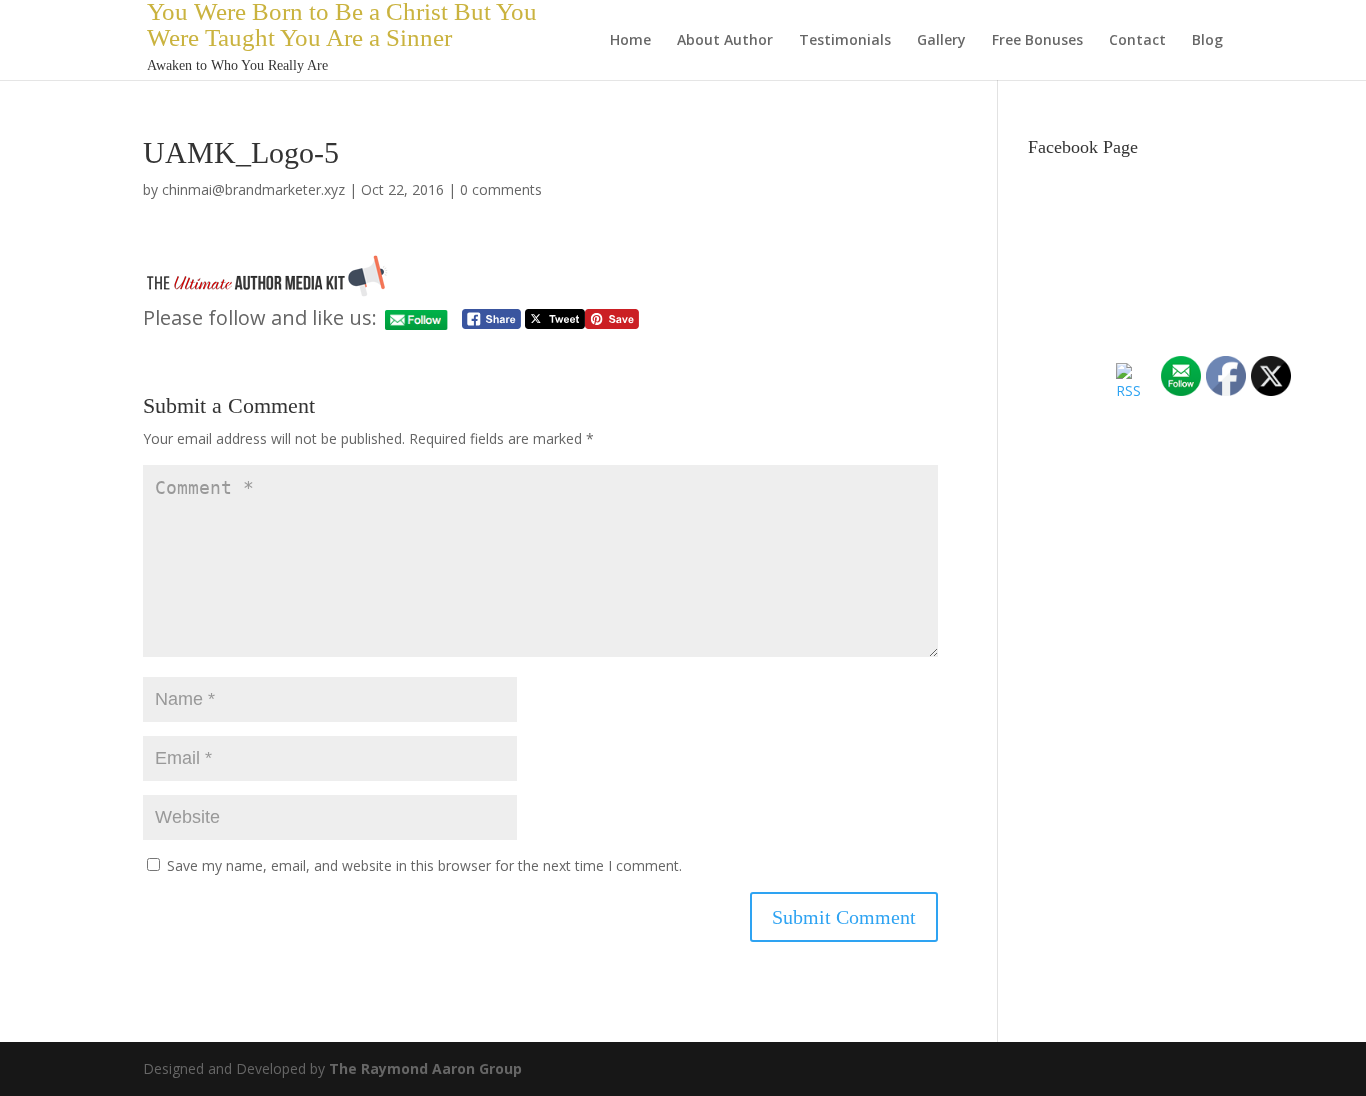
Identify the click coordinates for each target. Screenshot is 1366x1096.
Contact (1137, 41)
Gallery (941, 41)
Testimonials (845, 41)
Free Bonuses (1037, 41)
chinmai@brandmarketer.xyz (253, 189)
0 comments (501, 189)
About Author (725, 41)
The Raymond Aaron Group (425, 1068)
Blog (1207, 41)
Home (630, 41)
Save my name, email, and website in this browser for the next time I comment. (424, 865)
